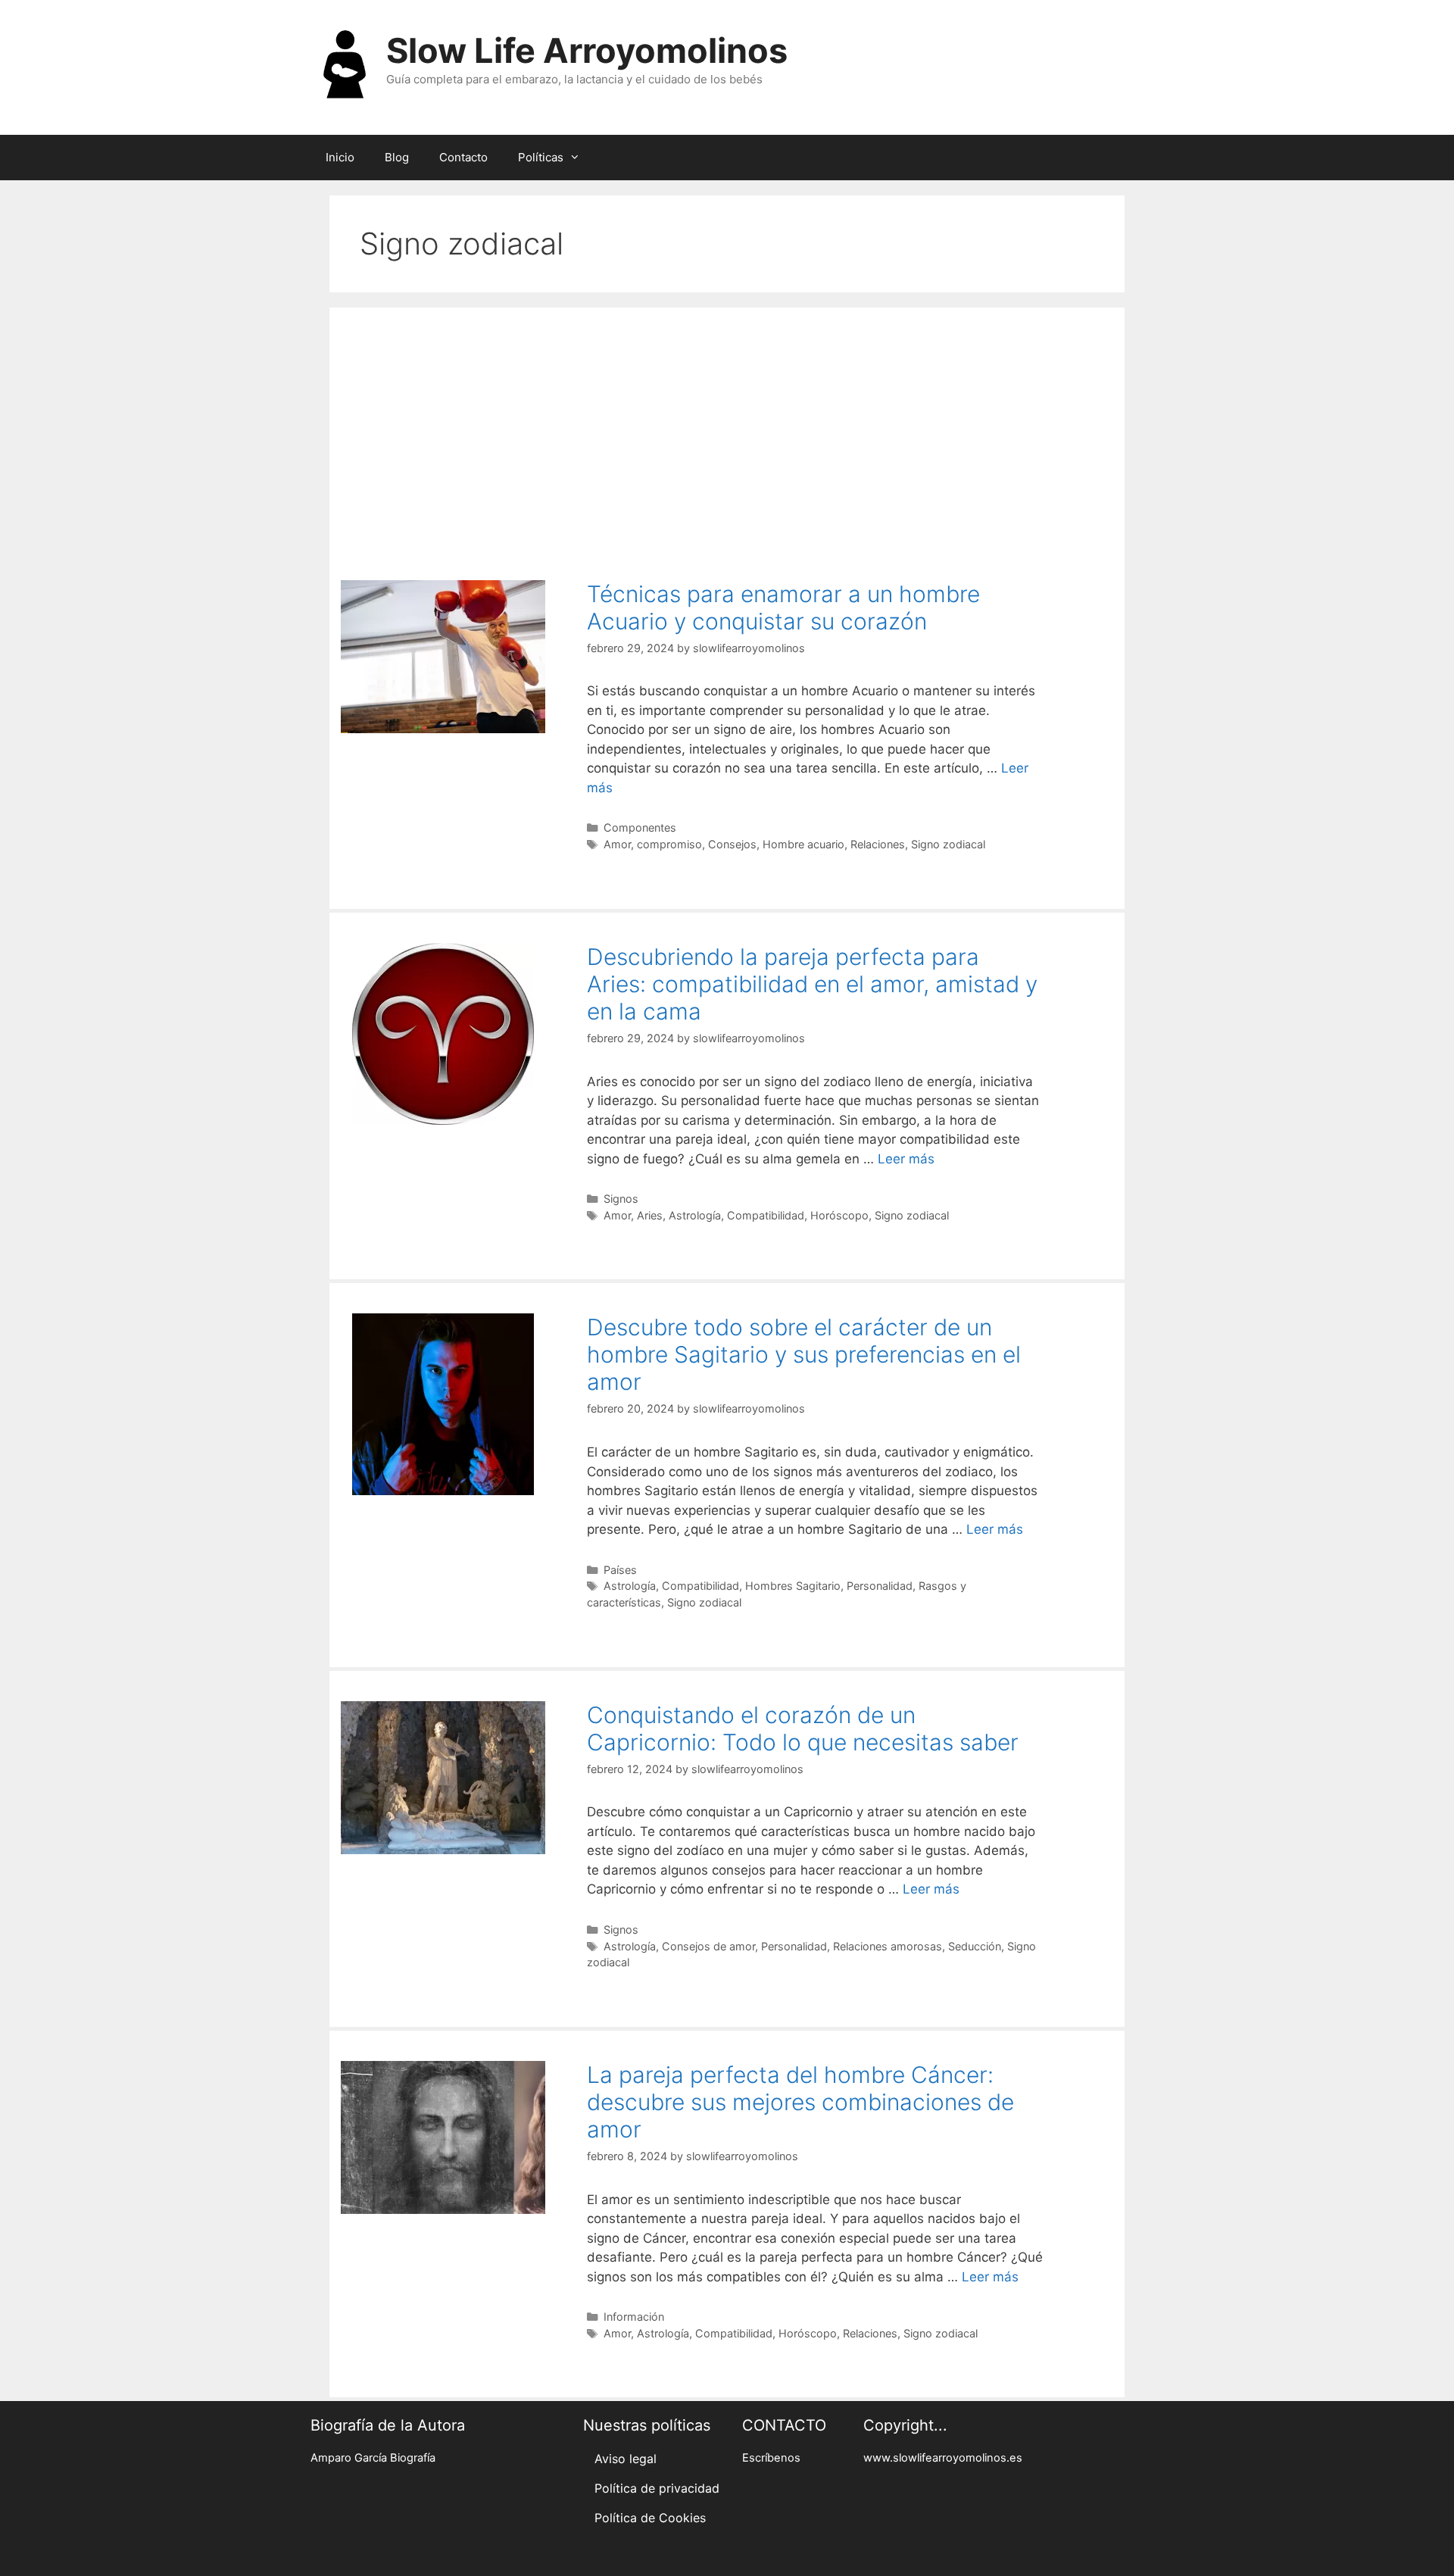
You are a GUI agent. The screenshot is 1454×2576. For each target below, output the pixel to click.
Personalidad (880, 1586)
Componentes (640, 827)
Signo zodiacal (948, 844)
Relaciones (878, 844)
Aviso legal (626, 2459)
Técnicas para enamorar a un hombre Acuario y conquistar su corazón (783, 607)
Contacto (463, 157)
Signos (621, 1199)
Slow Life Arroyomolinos (587, 50)
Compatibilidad (766, 1215)
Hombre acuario (803, 844)
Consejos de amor (708, 1946)
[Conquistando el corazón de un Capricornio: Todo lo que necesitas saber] (443, 1850)
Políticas (541, 157)
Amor (617, 844)
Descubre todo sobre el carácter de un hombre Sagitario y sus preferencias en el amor (804, 1354)
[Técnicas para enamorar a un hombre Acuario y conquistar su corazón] (443, 729)
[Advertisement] (727, 436)
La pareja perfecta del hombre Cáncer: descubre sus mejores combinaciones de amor (800, 2102)
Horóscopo (839, 1215)
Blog (397, 157)
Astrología (695, 1215)
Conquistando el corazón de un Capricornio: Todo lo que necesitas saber (803, 1728)
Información (634, 2317)
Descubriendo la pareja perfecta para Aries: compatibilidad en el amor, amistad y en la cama (812, 984)
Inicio (340, 157)
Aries (650, 1215)
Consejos (732, 844)
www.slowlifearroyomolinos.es (943, 2458)
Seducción (975, 1946)
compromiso (669, 844)
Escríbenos (771, 2458)
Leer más (906, 1159)
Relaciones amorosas (888, 1946)
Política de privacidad (657, 2488)
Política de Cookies (650, 2518)
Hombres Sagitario (793, 1586)
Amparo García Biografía (373, 2458)
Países (620, 1570)
